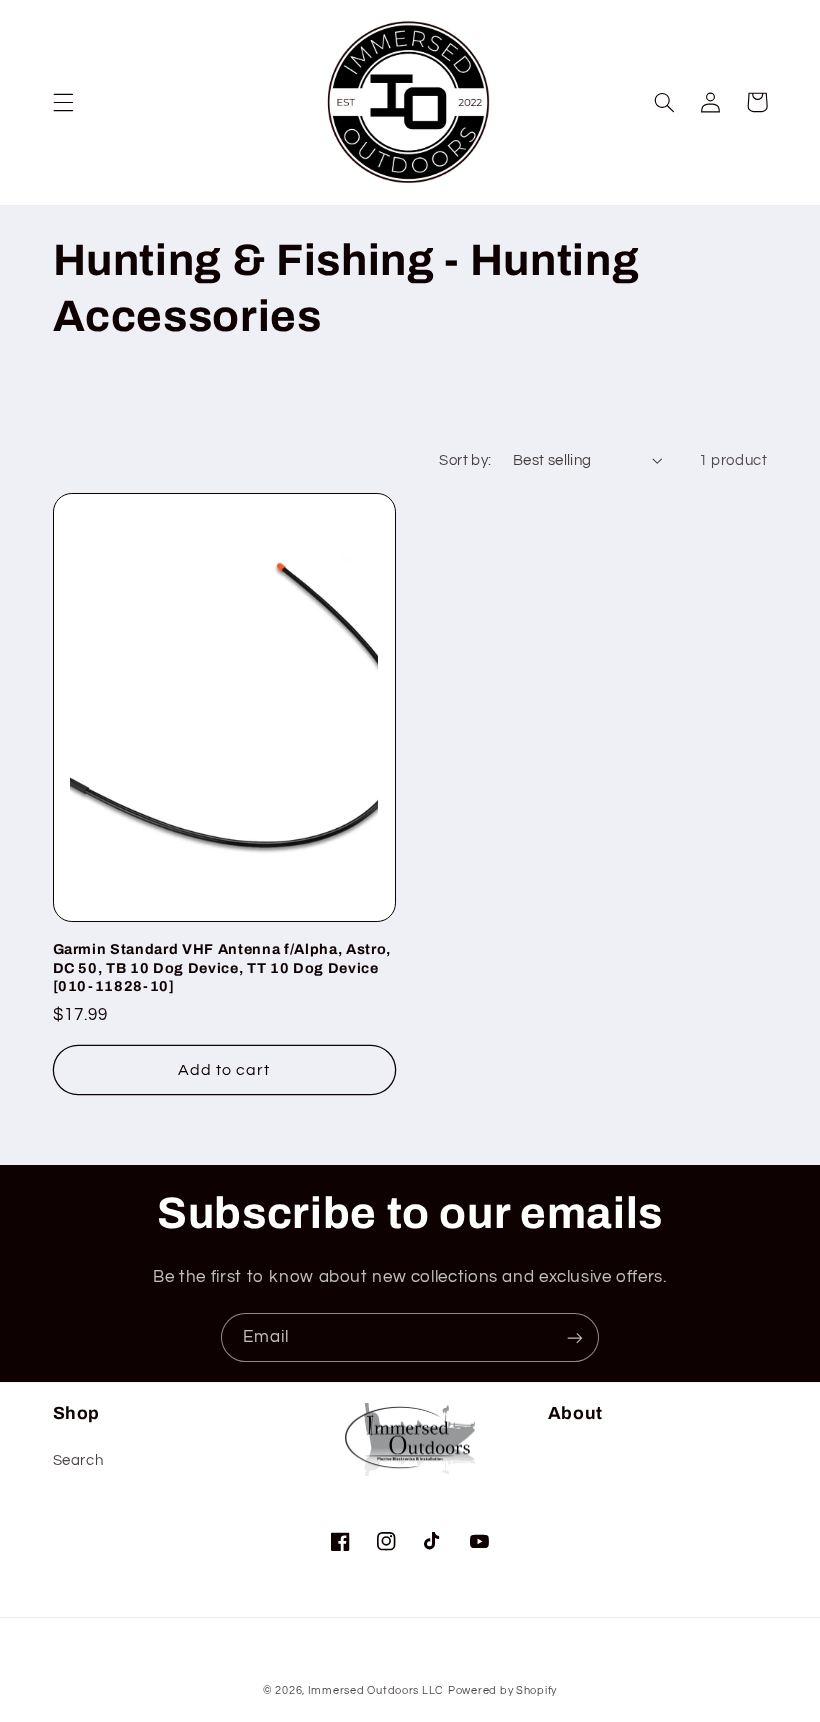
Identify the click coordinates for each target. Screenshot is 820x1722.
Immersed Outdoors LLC (376, 1690)
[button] (63, 102)
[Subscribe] (575, 1337)
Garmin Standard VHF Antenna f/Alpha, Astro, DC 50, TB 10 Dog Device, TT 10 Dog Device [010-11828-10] (222, 967)
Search (78, 1460)
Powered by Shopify (502, 1690)
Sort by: (465, 460)
